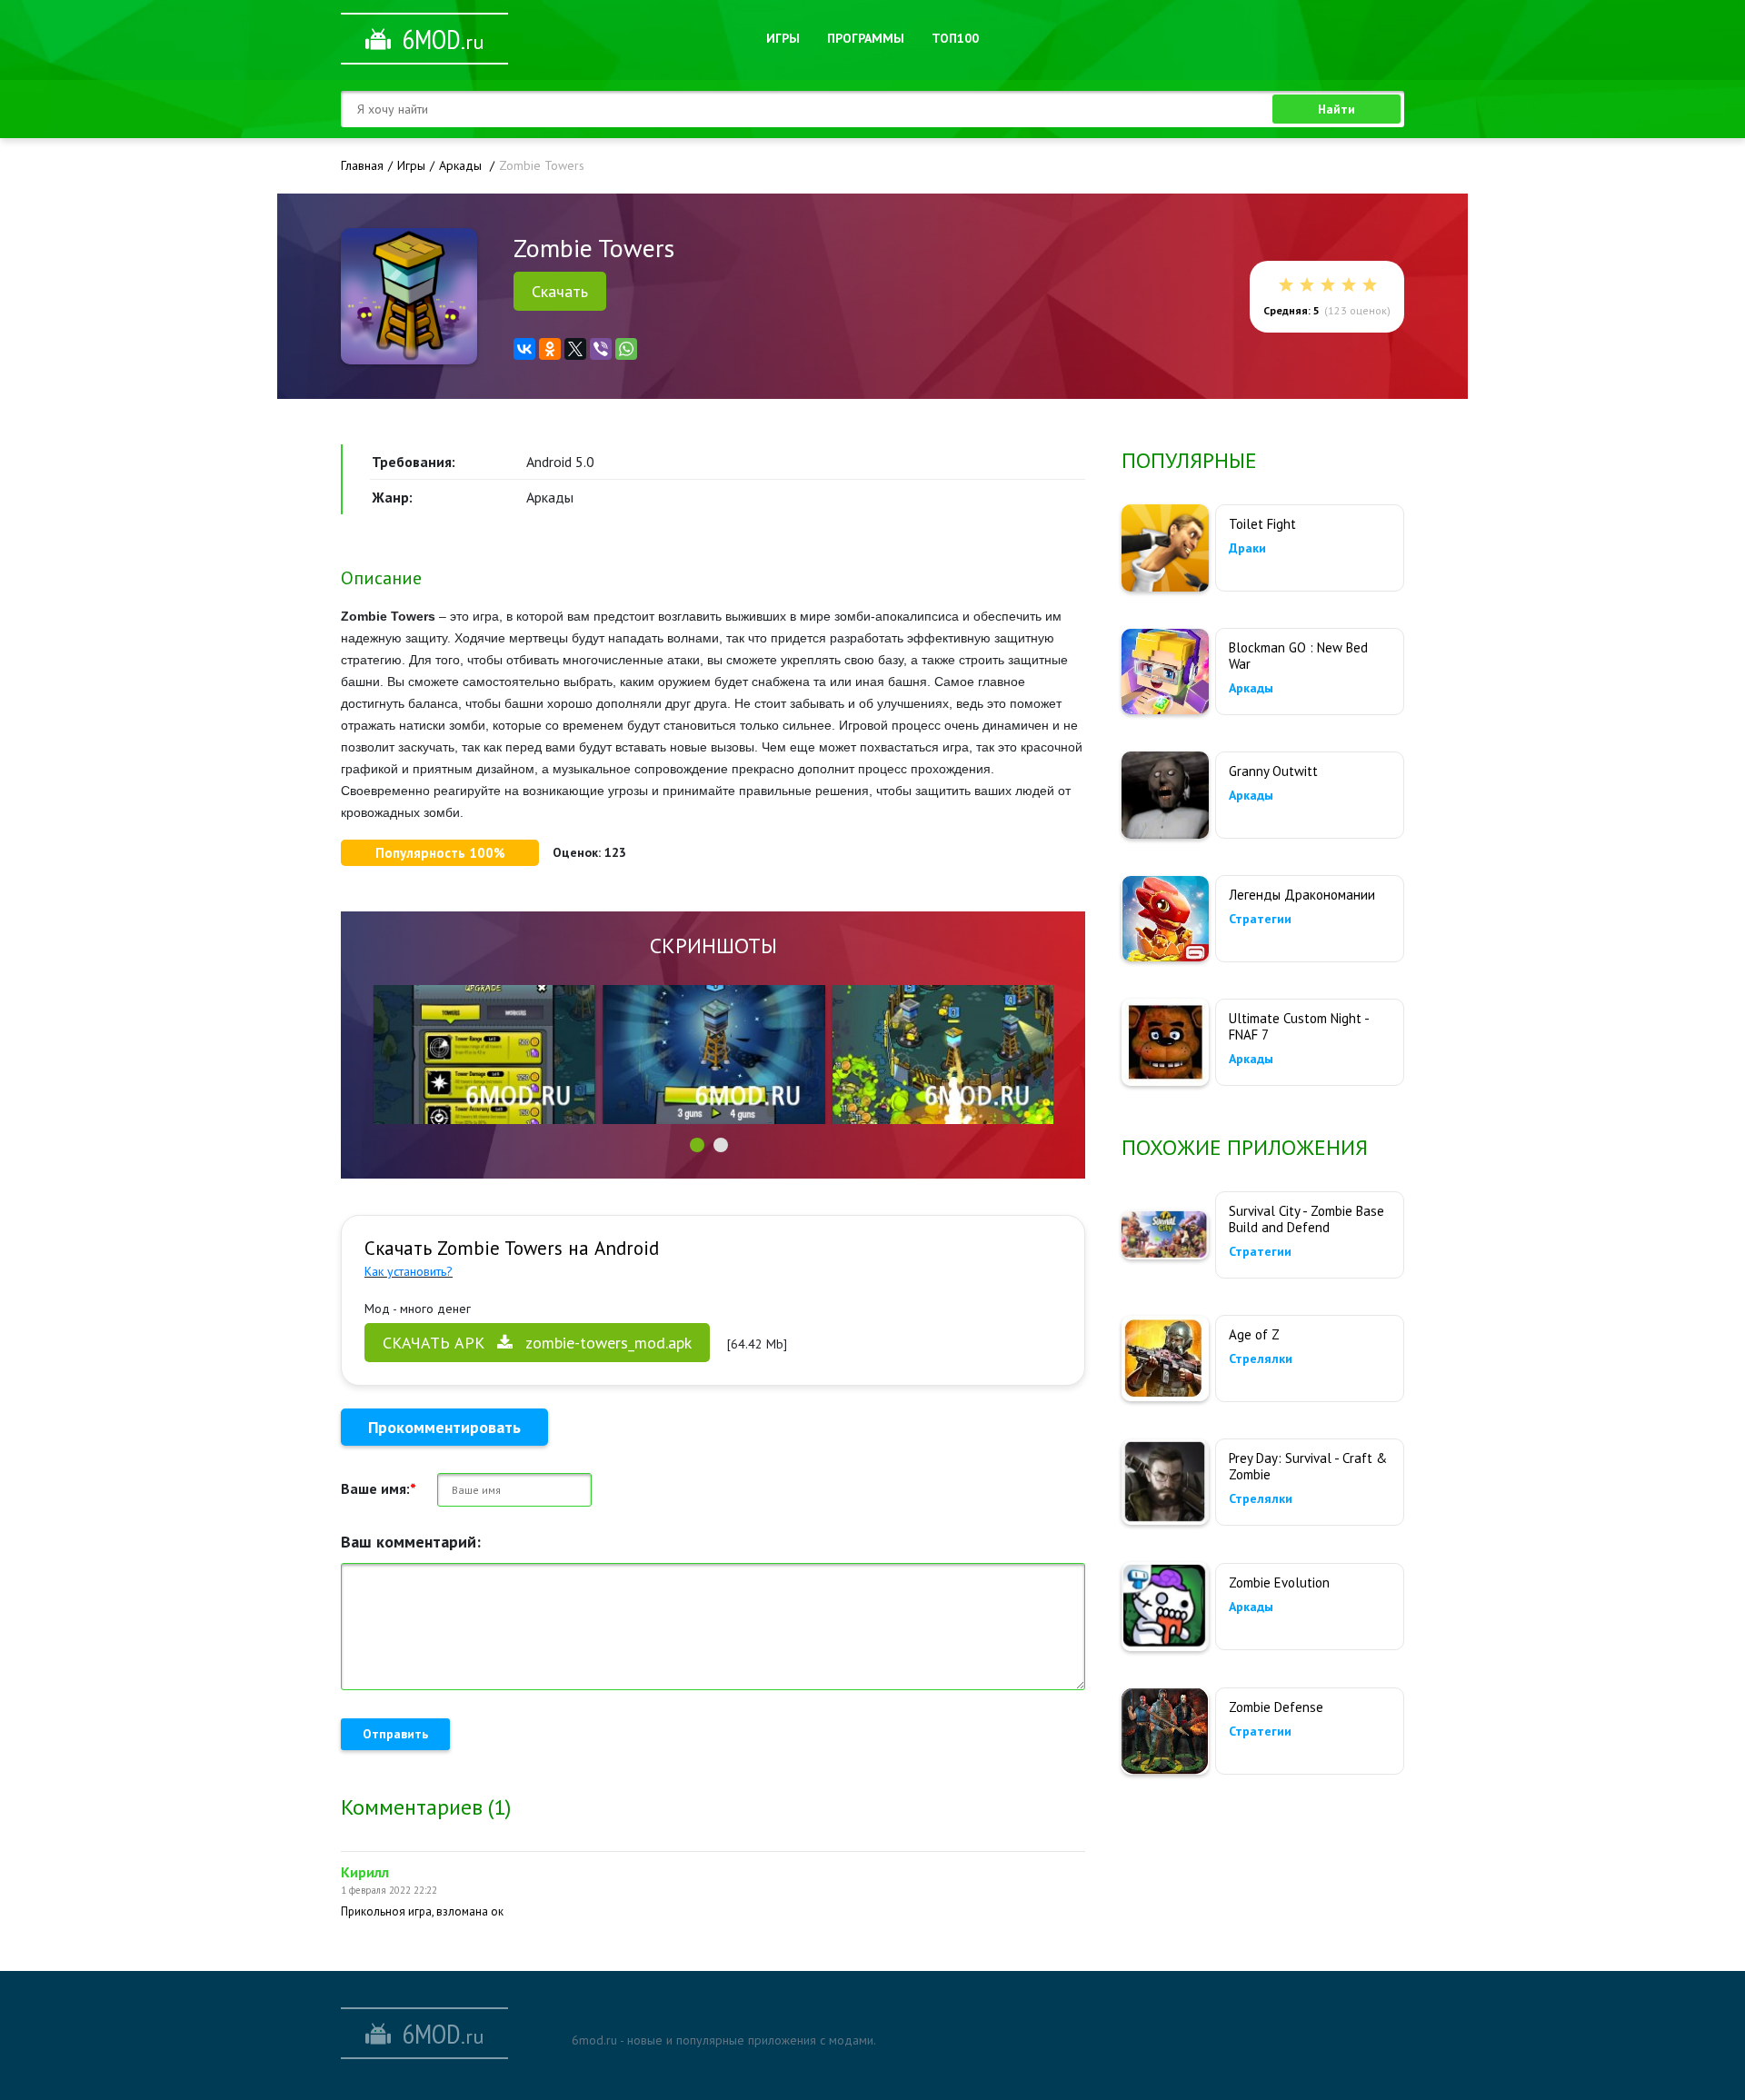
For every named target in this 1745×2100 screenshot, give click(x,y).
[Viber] (601, 349)
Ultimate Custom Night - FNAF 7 (1299, 1026)
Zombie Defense (1276, 1707)
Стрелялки (1261, 1359)
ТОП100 (955, 38)
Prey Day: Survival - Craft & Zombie (1308, 1466)
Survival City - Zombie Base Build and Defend (1306, 1219)
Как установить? (409, 1271)
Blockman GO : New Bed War (1298, 656)
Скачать (560, 291)
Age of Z (1254, 1334)
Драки (1247, 548)
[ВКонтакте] (524, 349)
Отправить (395, 1734)
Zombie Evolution (1279, 1582)
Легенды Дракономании (1302, 895)
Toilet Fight (1262, 524)
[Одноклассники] (550, 349)
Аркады (1251, 688)
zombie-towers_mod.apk (537, 1343)
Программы (866, 38)
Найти (1336, 109)
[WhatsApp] (626, 349)
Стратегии (1260, 919)
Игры (783, 38)
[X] (575, 349)
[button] (697, 1145)
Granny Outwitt (1273, 771)
